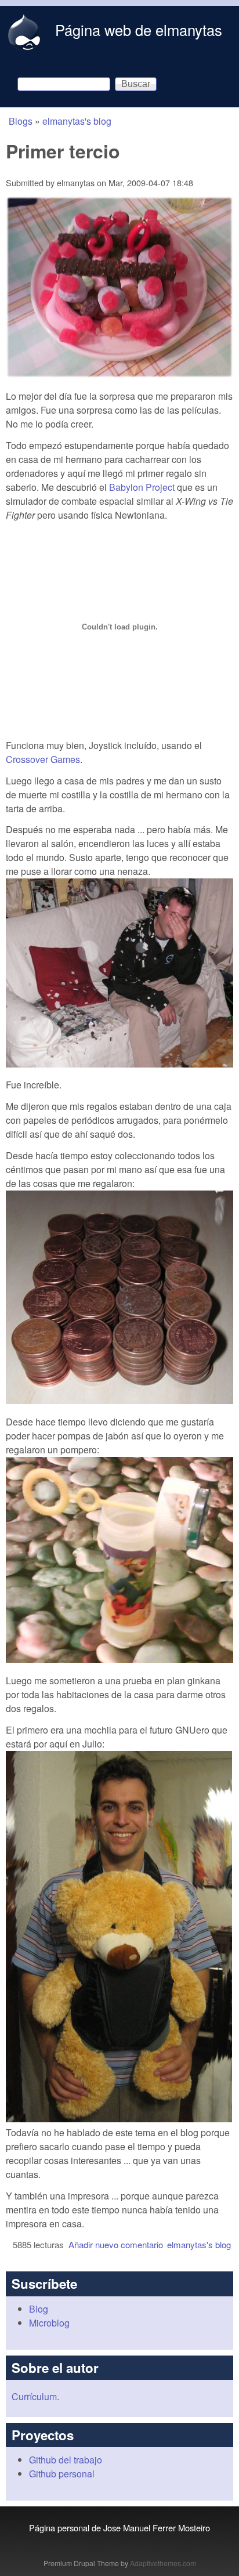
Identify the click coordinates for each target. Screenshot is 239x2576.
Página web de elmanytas (139, 30)
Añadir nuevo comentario (116, 2244)
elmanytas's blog (77, 121)
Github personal (62, 2474)
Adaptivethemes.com (163, 2563)
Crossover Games (43, 759)
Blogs (21, 121)
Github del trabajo (66, 2460)
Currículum (34, 2396)
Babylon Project (142, 487)
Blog (39, 2309)
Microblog (49, 2323)
